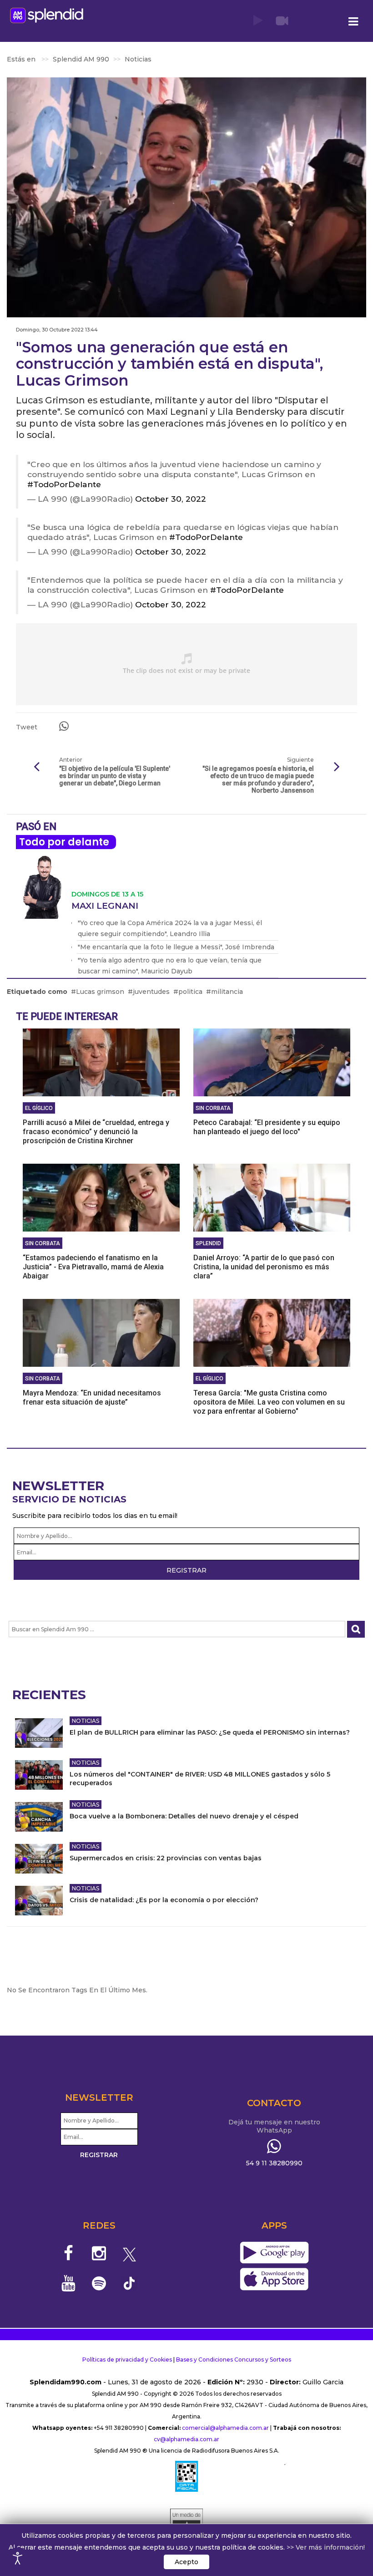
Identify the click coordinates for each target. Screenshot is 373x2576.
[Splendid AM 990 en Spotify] (99, 2283)
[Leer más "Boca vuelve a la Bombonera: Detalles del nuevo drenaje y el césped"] (39, 1817)
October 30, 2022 (171, 499)
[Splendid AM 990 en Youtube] (69, 2283)
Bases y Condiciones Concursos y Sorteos (234, 2360)
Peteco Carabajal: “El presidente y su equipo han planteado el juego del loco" (267, 1127)
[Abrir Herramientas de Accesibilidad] (18, 2558)
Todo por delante (64, 842)
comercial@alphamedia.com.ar (225, 2428)
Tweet (27, 727)
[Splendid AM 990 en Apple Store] (274, 2280)
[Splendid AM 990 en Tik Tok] (129, 2283)
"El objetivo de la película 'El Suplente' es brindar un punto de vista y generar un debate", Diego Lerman (115, 776)
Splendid (208, 1243)
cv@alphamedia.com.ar (186, 2439)
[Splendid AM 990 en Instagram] (99, 2253)
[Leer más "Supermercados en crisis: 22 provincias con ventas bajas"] (39, 1859)
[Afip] (186, 2476)
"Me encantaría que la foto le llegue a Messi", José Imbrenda (176, 947)
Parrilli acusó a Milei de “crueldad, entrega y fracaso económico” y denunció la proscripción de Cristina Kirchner (96, 1132)
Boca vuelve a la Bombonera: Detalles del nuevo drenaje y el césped (184, 1816)
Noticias (86, 1721)
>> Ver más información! (326, 2547)
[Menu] (353, 22)
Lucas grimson (100, 992)
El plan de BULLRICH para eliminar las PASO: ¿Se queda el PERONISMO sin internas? (210, 1732)
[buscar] (356, 1629)
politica (190, 992)
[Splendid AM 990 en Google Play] (274, 2253)
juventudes (151, 992)
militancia (227, 992)
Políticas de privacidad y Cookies (127, 2360)
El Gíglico (39, 1108)
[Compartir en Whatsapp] (64, 726)
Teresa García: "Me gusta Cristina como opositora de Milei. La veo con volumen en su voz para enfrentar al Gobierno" (269, 1402)
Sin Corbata (213, 1108)
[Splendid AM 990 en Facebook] (69, 2253)
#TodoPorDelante (64, 484)
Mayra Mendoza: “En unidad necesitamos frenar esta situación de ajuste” (92, 1397)
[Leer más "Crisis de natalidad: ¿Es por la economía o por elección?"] (39, 1901)
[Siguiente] (337, 767)
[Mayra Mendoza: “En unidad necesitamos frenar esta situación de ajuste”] (101, 1332)
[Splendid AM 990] (47, 15)
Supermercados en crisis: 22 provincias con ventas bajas (166, 1858)
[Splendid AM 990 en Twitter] (129, 2253)
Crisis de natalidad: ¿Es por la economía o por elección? (164, 1900)
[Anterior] (36, 767)
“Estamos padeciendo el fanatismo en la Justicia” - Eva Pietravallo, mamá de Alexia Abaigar (93, 1267)
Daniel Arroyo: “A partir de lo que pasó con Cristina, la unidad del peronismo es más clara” (264, 1267)
